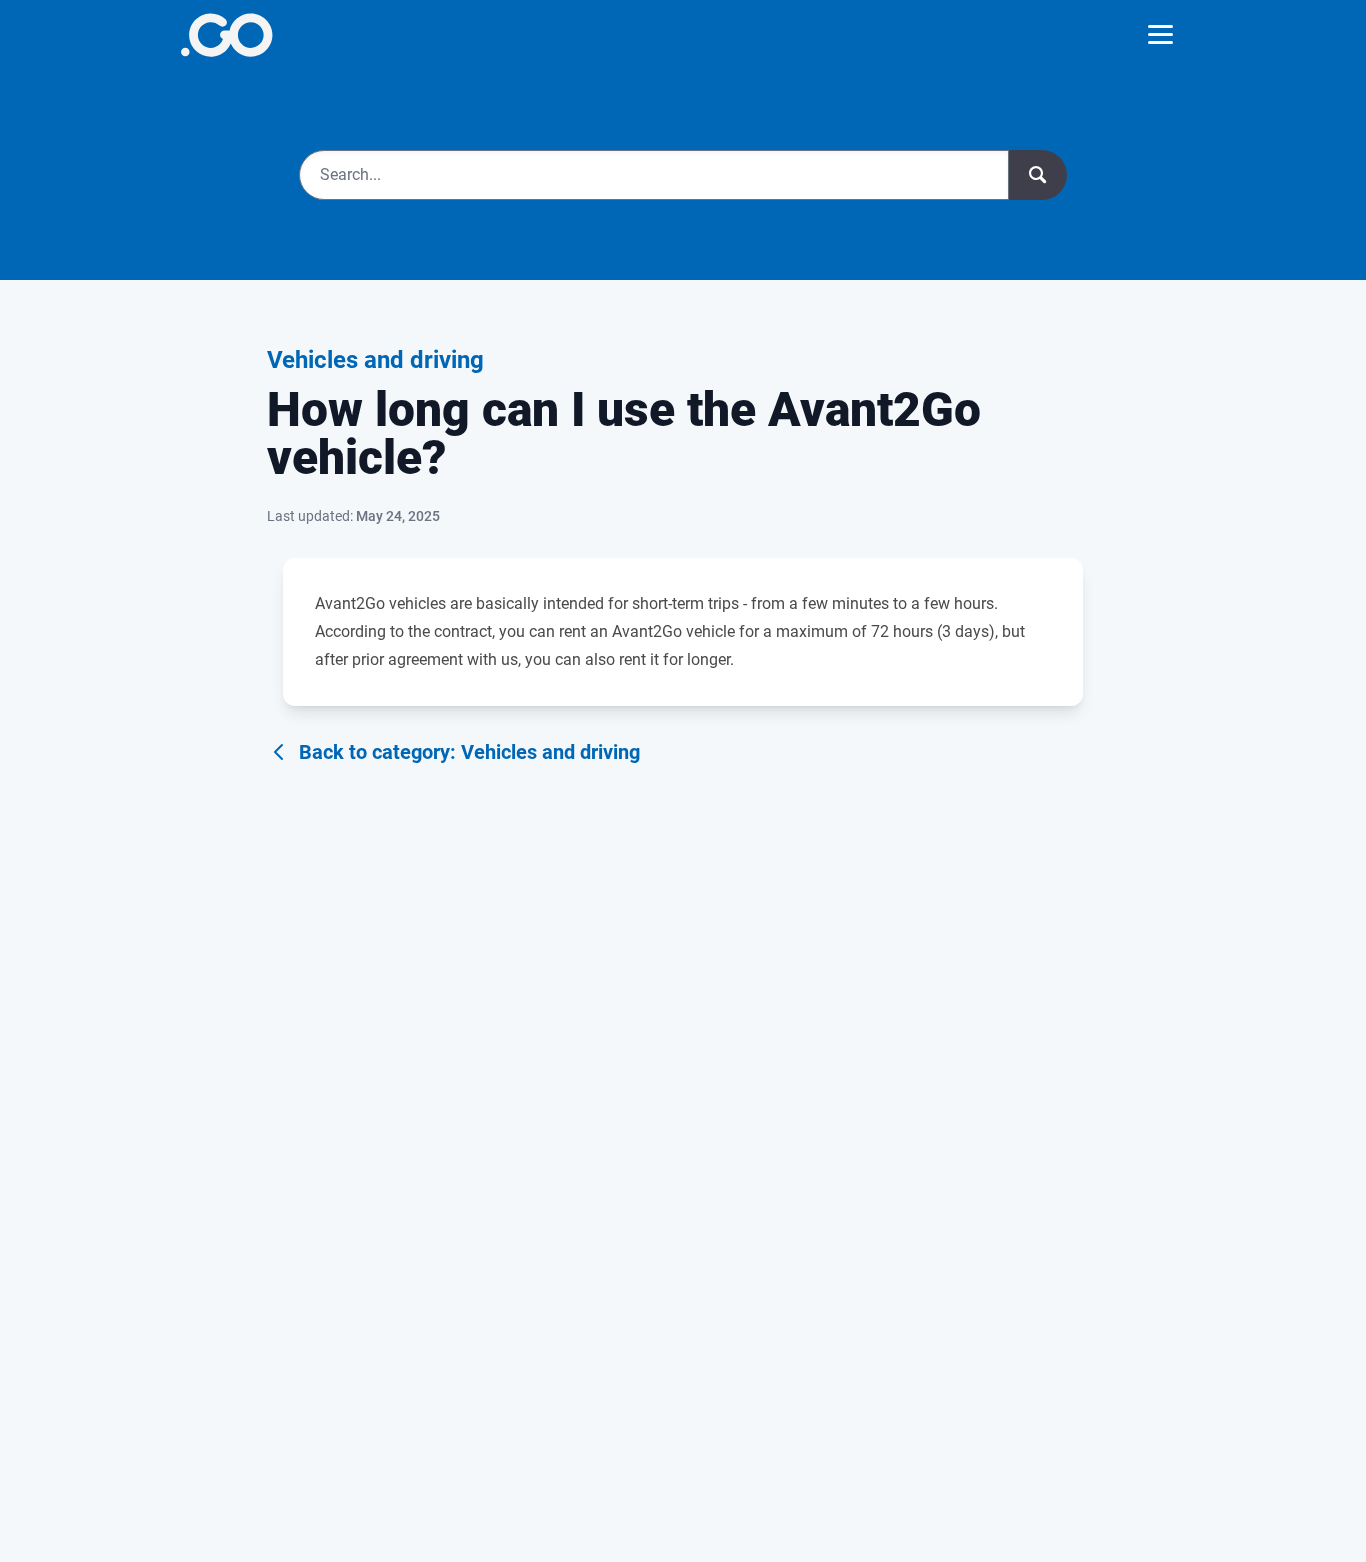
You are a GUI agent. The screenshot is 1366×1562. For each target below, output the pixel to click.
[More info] (226, 35)
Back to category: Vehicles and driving (469, 752)
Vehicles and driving (375, 360)
